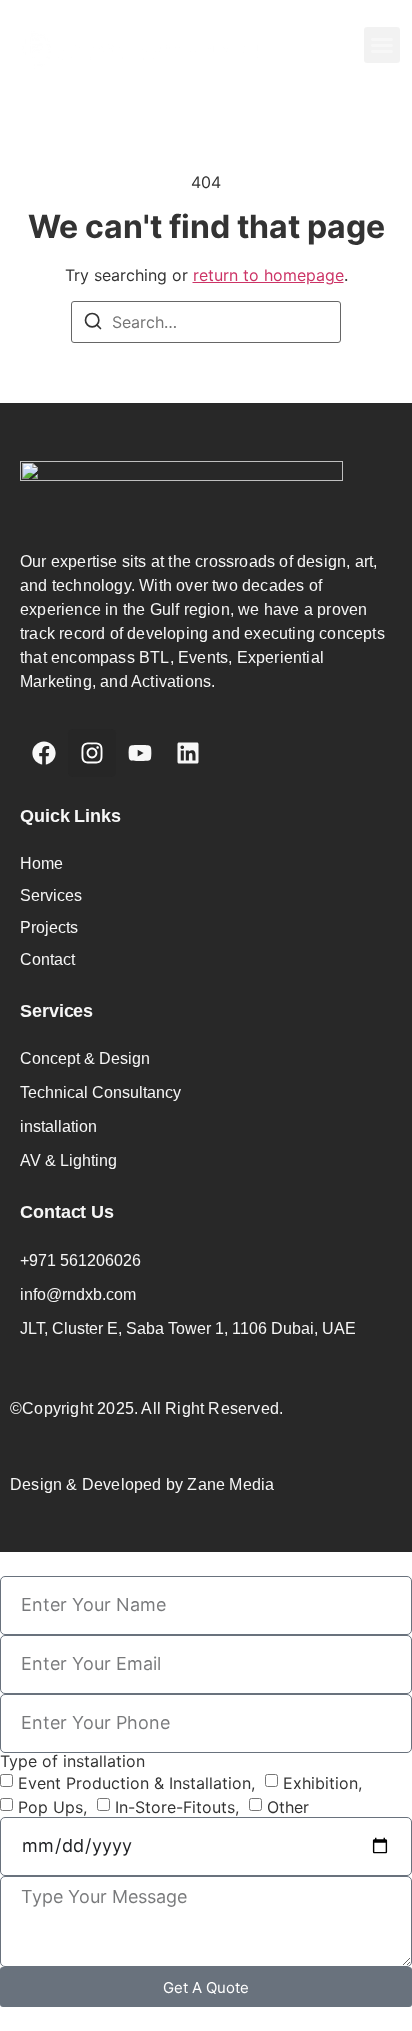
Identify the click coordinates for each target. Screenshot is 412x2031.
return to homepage (268, 275)
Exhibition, (322, 1782)
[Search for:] (206, 322)
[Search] (93, 324)
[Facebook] (44, 753)
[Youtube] (140, 753)
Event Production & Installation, (136, 1782)
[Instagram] (92, 753)
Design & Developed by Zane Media (142, 1484)
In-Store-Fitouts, (177, 1806)
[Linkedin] (188, 753)
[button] (382, 45)
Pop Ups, (52, 1806)
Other (288, 1806)
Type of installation (72, 1761)
